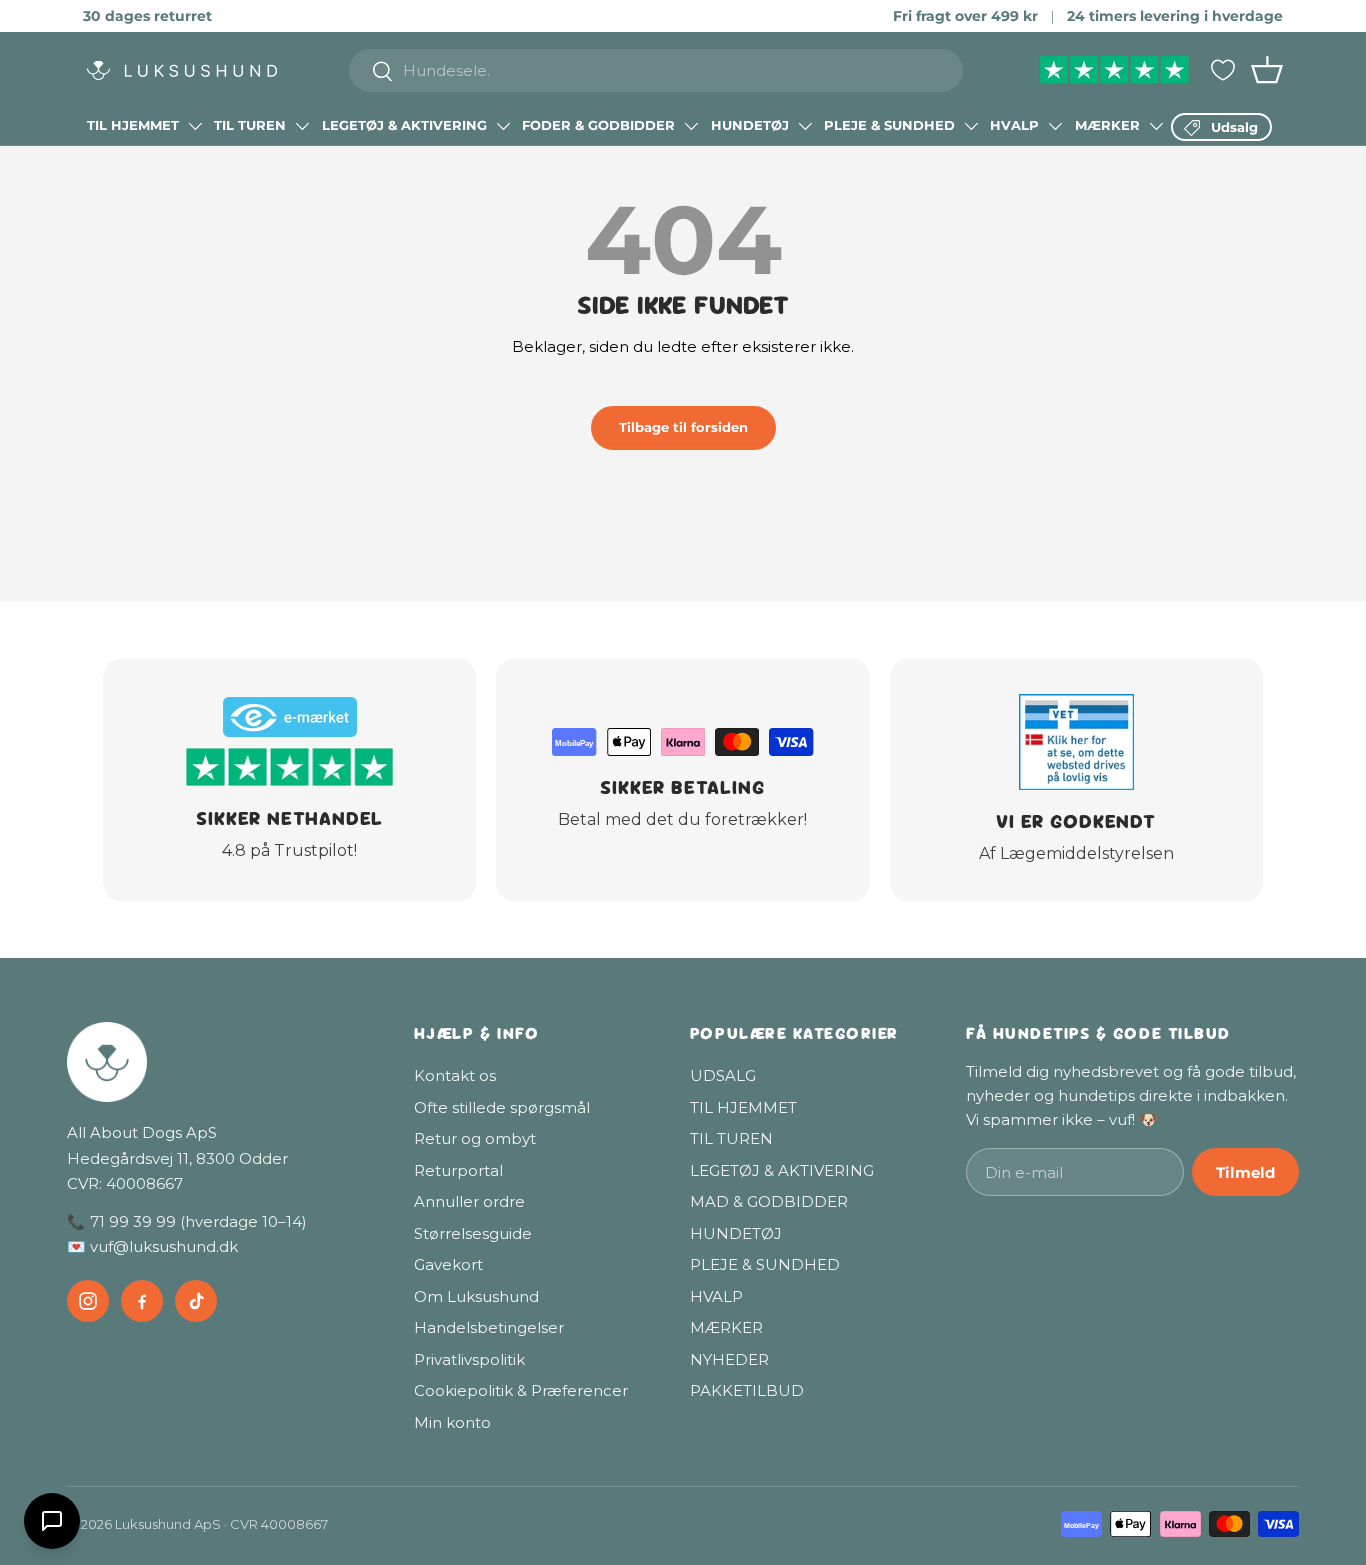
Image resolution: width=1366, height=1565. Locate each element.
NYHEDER (729, 1359)
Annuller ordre (469, 1201)
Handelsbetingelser (489, 1327)
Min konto (452, 1422)
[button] (1267, 70)
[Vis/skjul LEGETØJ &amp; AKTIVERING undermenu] (503, 126)
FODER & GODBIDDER (598, 125)
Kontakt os (455, 1075)
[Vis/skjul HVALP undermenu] (1055, 126)
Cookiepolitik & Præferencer (521, 1390)
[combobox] (656, 70)
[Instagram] (88, 1301)
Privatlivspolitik (469, 1359)
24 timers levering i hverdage (1175, 16)
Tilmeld (1245, 1172)
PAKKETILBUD (747, 1390)
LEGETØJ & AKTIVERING (404, 125)
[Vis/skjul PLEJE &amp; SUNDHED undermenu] (971, 126)
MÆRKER (1107, 125)
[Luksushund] (220, 1062)
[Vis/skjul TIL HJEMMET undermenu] (195, 126)
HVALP (1014, 125)
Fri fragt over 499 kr (965, 16)
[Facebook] (142, 1301)
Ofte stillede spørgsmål (502, 1107)
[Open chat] (52, 1521)
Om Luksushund (476, 1296)
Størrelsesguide (473, 1233)
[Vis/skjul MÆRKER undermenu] (1156, 126)
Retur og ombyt (475, 1138)
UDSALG (723, 1075)
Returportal (458, 1170)
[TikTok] (196, 1301)
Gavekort (448, 1264)
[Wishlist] (1223, 70)
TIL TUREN (250, 125)
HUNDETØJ (750, 125)
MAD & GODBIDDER (769, 1201)
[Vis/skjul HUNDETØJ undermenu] (805, 126)
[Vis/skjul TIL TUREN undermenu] (302, 126)
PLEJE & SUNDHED (889, 125)
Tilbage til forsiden (683, 427)
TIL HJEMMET (133, 125)
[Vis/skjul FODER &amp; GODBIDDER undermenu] (691, 126)
